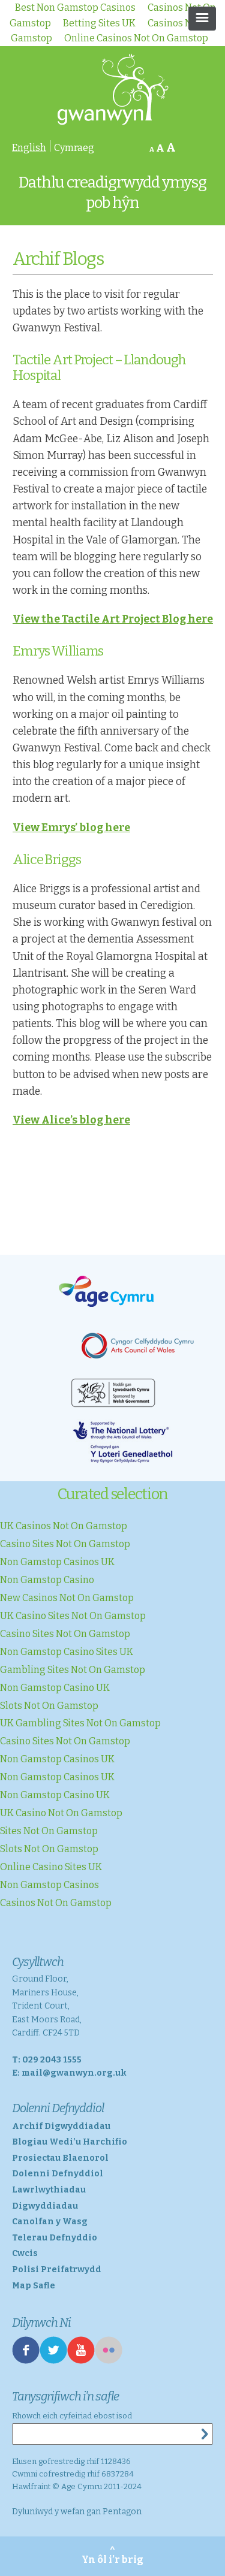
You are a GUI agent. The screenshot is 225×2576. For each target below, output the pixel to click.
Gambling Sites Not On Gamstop (73, 1670)
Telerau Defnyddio (55, 2238)
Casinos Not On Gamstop (56, 1903)
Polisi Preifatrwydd (57, 2270)
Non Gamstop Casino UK (55, 1688)
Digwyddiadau (45, 2206)
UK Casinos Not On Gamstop (64, 1526)
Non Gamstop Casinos (49, 1885)
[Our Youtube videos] (81, 2361)
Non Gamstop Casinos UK (57, 1562)
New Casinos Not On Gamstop (67, 1598)
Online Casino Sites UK (51, 1867)
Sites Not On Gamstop (49, 1831)
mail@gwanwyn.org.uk (74, 2073)
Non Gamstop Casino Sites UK (67, 1652)
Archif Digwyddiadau (61, 2126)
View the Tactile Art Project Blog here (113, 619)
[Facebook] (26, 2361)
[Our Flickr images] (109, 2361)
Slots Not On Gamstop (49, 1706)
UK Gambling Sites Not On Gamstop (80, 1723)
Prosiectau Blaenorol (60, 2158)
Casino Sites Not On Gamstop (65, 1544)
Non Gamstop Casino (47, 1580)
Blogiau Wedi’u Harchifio (70, 2142)
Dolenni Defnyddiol (58, 2174)
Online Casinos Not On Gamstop (136, 38)
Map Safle (34, 2286)
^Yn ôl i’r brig (112, 2556)
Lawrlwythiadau (49, 2190)
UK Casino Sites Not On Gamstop (73, 1616)
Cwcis (25, 2253)
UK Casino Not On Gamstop (61, 1813)
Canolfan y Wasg (50, 2222)
